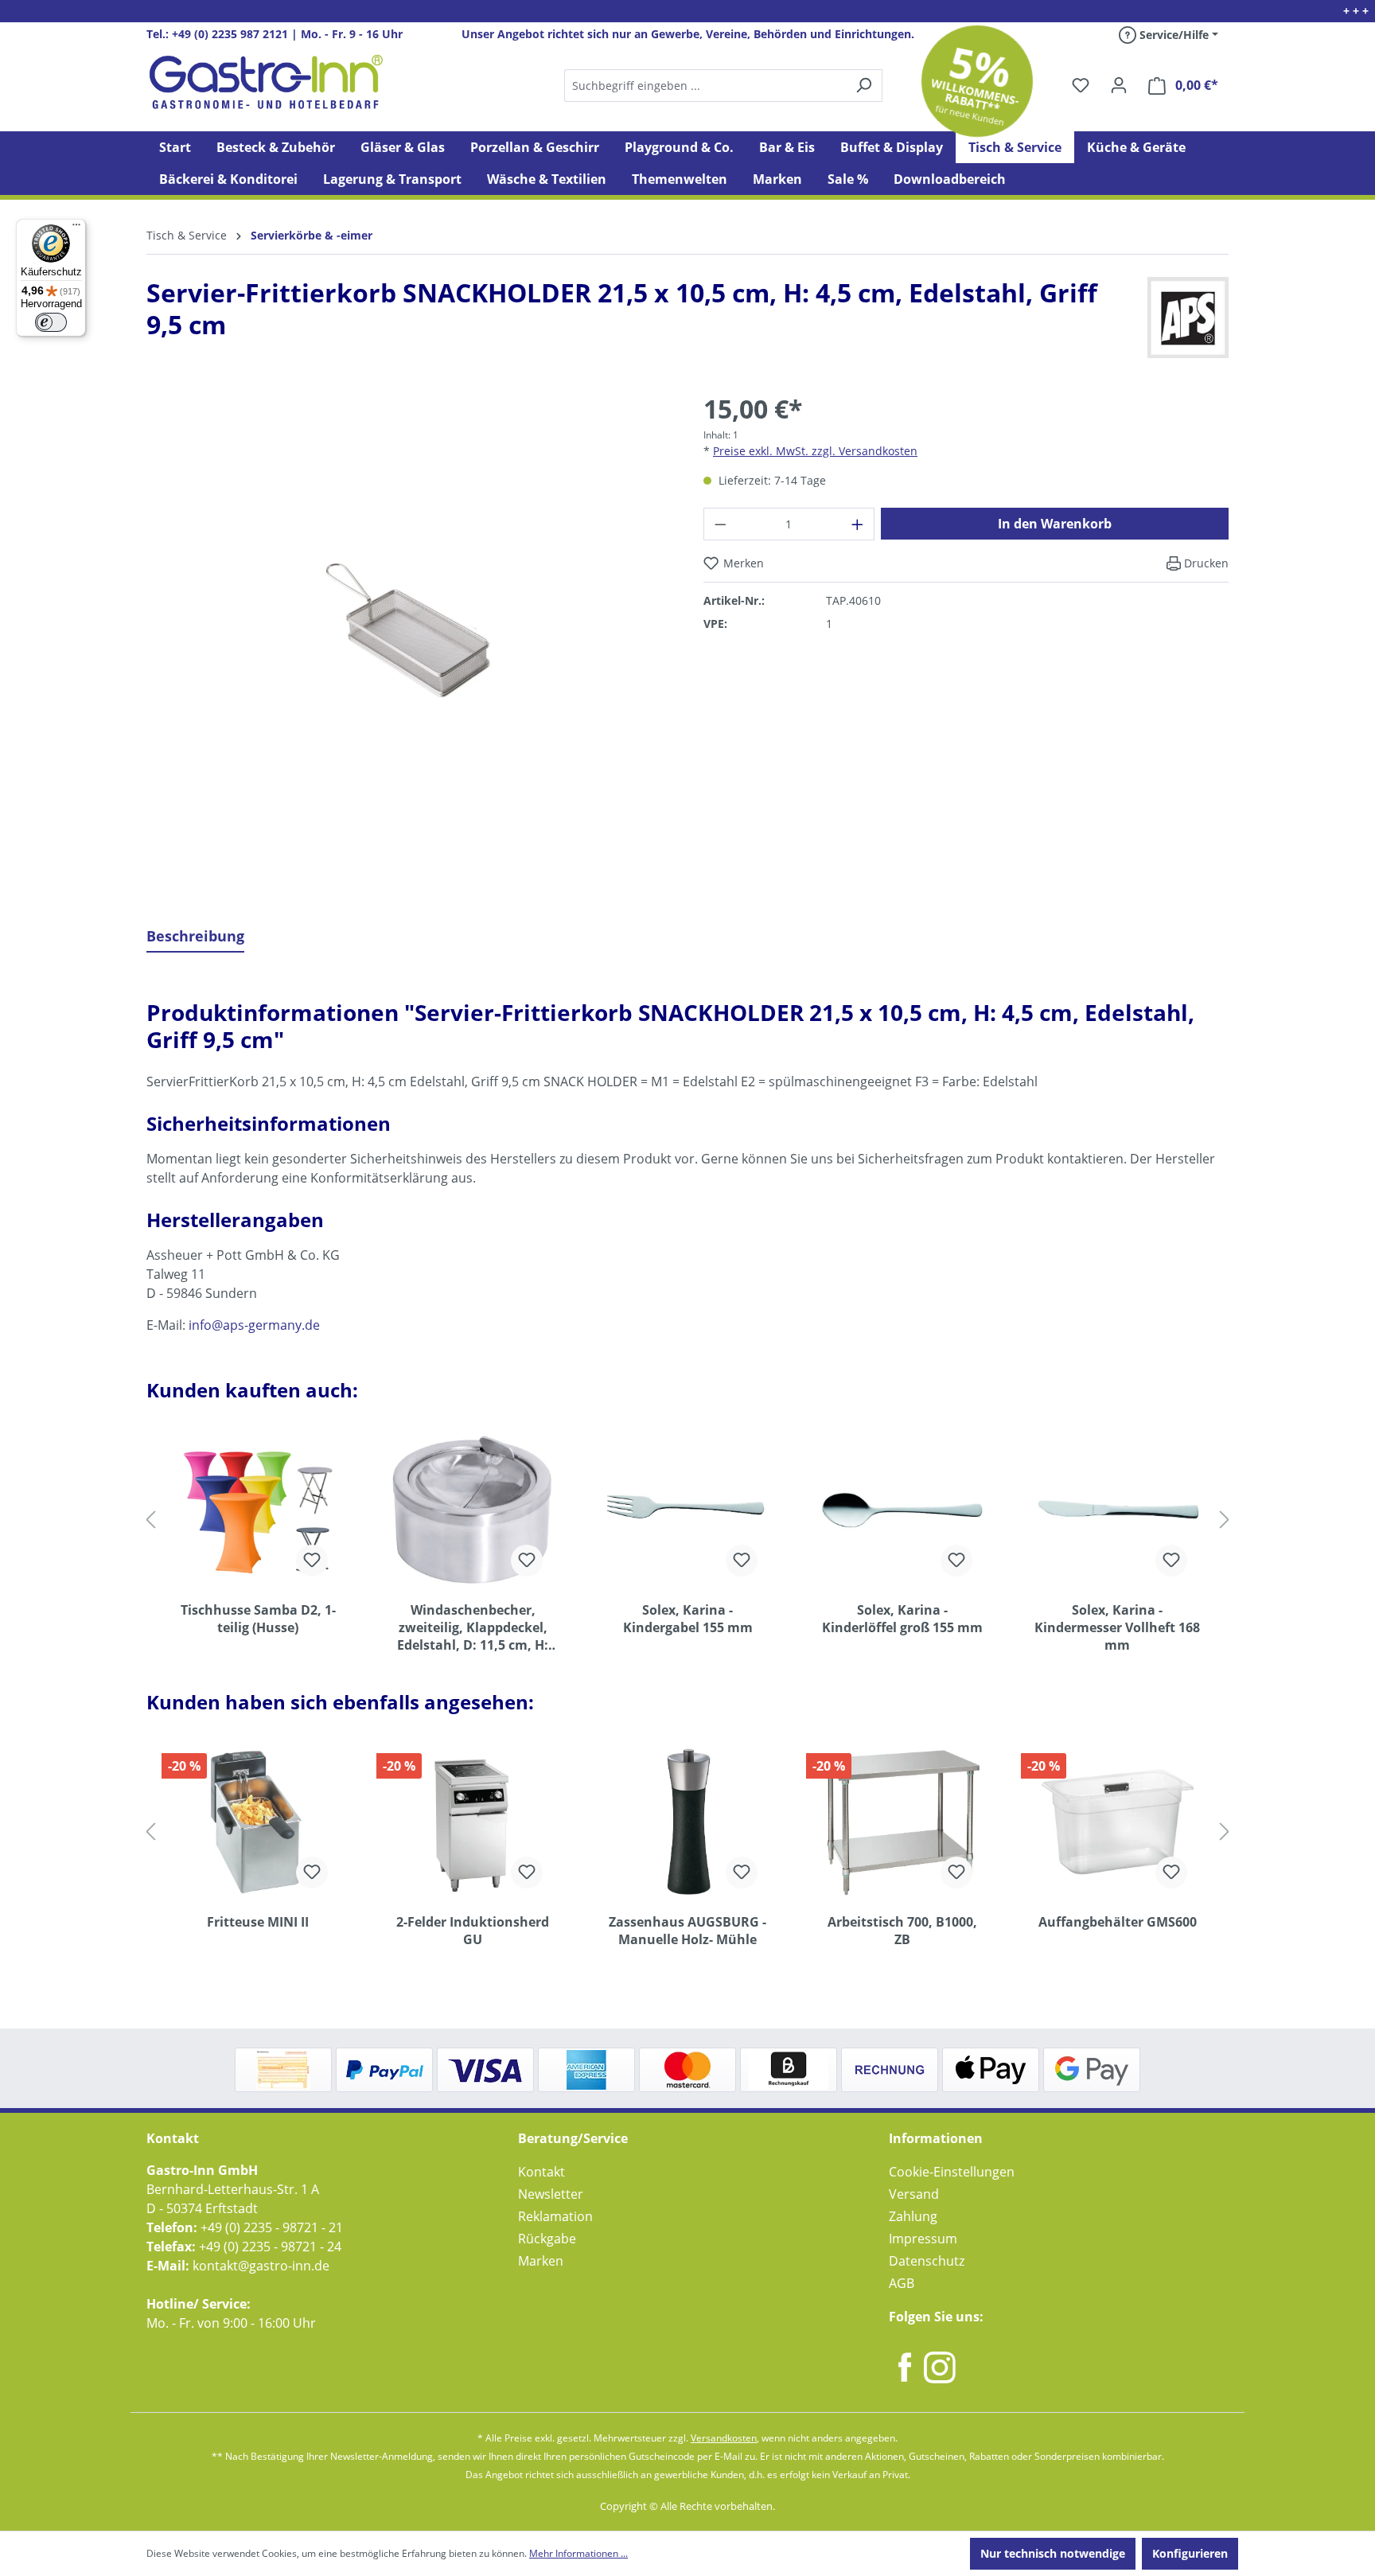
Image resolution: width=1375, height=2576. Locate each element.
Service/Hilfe (1172, 35)
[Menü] (76, 228)
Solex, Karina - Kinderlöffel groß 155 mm (902, 1619)
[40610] (409, 629)
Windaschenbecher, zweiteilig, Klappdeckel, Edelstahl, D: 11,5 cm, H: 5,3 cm (473, 1627)
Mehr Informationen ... (578, 2553)
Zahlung (913, 2216)
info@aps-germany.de (254, 1325)
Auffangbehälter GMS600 (1118, 1922)
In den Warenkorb (1055, 524)
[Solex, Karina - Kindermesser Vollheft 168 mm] (1117, 1510)
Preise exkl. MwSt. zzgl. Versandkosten (815, 451)
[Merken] (312, 1561)
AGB (902, 2283)
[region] (409, 641)
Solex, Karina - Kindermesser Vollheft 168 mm (1117, 1627)
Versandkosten (724, 2438)
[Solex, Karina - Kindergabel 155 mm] (687, 1510)
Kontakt (541, 2172)
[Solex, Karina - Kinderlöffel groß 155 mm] (902, 1510)
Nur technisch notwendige (1053, 2553)
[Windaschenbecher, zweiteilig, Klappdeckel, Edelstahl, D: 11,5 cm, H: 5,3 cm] (473, 1510)
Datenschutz (927, 2261)
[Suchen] (723, 86)
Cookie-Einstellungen (952, 2172)
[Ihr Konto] (1119, 85)
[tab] (195, 937)
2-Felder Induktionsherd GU (473, 1931)
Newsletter (551, 2194)
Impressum (923, 2239)
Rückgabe (547, 2239)
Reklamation (555, 2216)
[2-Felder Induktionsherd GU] (473, 1822)
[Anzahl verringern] (720, 524)
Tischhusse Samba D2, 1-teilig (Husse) (258, 1619)
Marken (541, 2261)
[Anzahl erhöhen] (858, 524)
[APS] (1188, 318)
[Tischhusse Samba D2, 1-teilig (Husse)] (258, 1510)
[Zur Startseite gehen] (266, 82)
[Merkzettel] (1081, 85)
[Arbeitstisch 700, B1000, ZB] (902, 1822)
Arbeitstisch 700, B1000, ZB (902, 1931)
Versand (914, 2194)
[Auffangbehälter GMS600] (1117, 1822)
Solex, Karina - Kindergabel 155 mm (688, 1619)
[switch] (51, 322)
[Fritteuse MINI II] (258, 1822)
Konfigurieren (1190, 2553)
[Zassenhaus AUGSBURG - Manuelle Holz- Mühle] (687, 1822)
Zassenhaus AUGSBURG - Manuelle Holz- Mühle (687, 1931)
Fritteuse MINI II (258, 1922)
